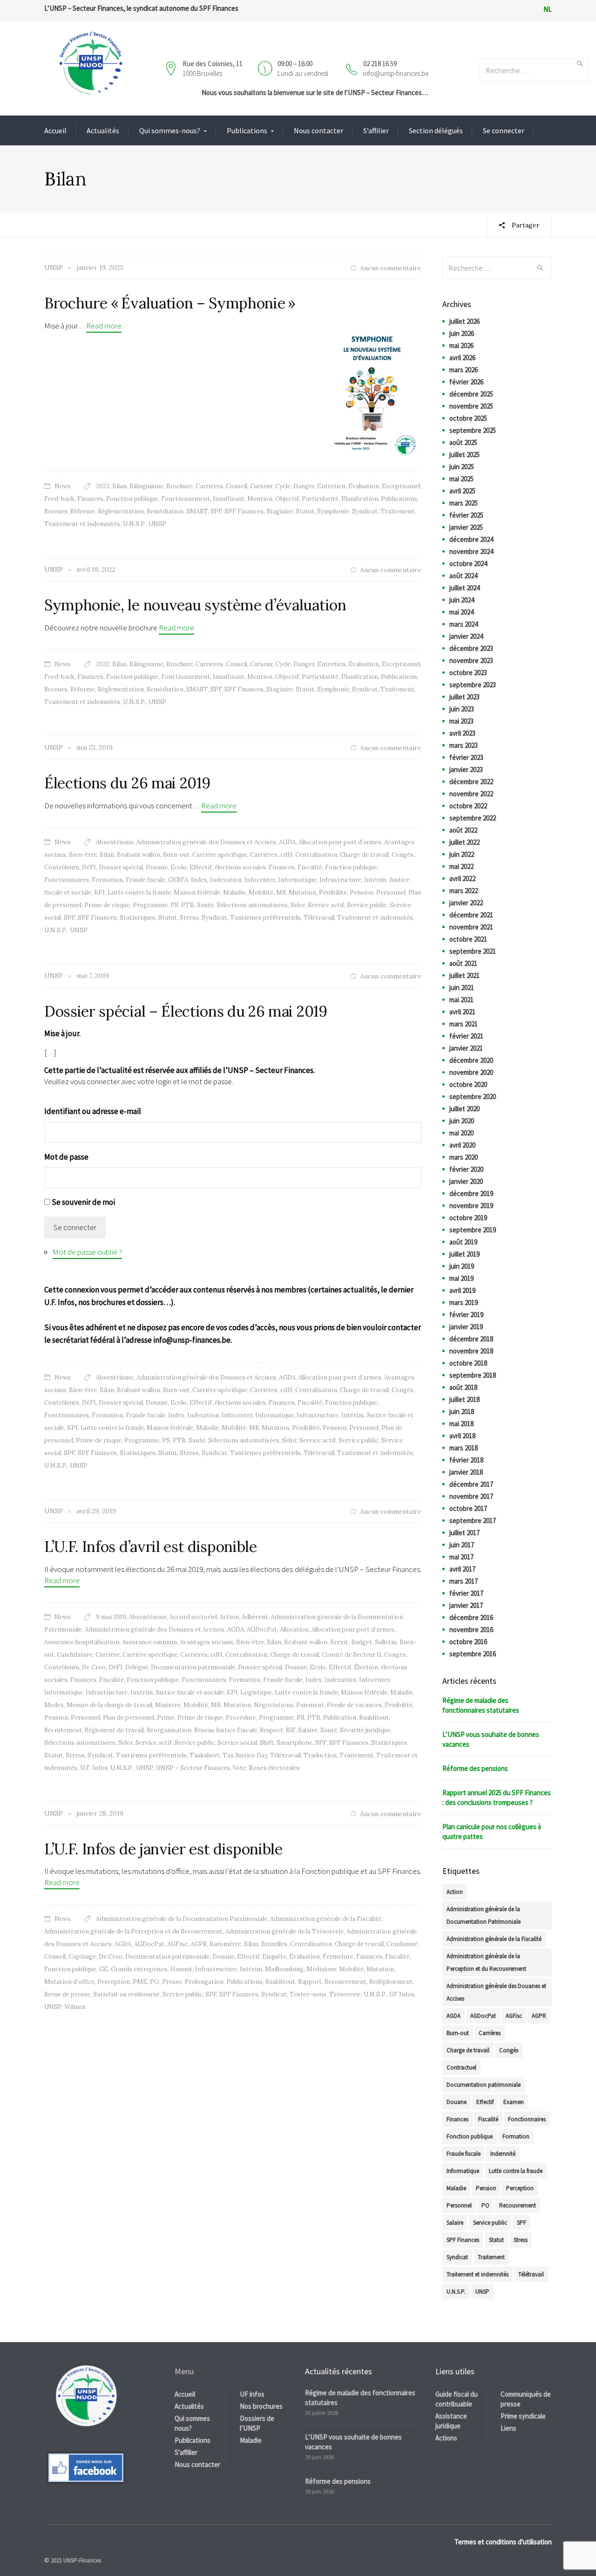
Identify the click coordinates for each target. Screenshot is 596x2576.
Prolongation (204, 1982)
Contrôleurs (62, 867)
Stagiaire (280, 511)
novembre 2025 (471, 406)
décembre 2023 (471, 648)
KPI (99, 892)
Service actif (326, 905)
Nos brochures (261, 2406)
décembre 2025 (471, 394)
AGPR (199, 1944)
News (63, 486)
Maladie (234, 892)
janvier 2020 (466, 1181)
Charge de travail (364, 855)
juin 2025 (462, 467)
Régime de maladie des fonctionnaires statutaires (481, 1705)
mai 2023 (461, 721)
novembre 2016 (471, 1630)
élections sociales (240, 867)
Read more (104, 326)
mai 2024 (461, 612)
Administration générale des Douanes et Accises (206, 842)
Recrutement (63, 1730)
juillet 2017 (464, 1533)
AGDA (287, 842)
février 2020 (466, 1169)
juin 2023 (462, 709)
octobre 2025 (468, 418)
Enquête (274, 1957)
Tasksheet (205, 1755)
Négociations (274, 1705)
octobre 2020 (468, 1084)
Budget (362, 1642)
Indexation (226, 880)
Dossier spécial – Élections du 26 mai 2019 (186, 1011)
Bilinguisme (146, 486)
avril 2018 (462, 1436)
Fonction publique (132, 499)
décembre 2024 (471, 539)
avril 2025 (462, 491)
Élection (366, 1667)
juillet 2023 (464, 697)
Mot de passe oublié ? (87, 1252)
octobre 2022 (468, 806)
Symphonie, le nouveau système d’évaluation (195, 605)
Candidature (75, 1655)
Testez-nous (308, 1994)
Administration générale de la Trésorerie (284, 1931)
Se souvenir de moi (83, 1202)
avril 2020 (462, 1145)
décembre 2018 (471, 1339)
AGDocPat (262, 1630)
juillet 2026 (464, 321)
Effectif (201, 867)
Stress (189, 918)
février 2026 (466, 382)
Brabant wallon (139, 855)
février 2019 (466, 1315)
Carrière (108, 1655)
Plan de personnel (129, 1718)
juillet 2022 (464, 842)
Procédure (241, 1718)
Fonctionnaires (67, 880)
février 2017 (466, 1593)
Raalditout (374, 1718)
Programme (150, 905)
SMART (197, 511)
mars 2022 (464, 891)
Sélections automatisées (252, 905)
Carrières (209, 486)
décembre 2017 (471, 1484)
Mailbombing (284, 1969)
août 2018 (463, 1387)
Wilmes (75, 2007)
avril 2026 (462, 358)
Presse (172, 1982)
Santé (205, 905)
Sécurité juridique (365, 1730)
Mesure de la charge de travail (109, 1705)
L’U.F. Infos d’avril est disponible (151, 1547)
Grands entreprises (139, 1969)
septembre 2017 (473, 1520)
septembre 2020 (473, 1097)
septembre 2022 (473, 818)
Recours (56, 511)
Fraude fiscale (146, 880)
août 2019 (463, 1242)
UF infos (252, 2394)
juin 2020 (462, 1121)
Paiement (310, 1705)
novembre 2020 (471, 1072)
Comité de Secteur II (352, 1655)
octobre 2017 (468, 1508)
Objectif (287, 499)
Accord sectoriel (193, 1617)
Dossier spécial (121, 867)
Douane (157, 867)
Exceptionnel (401, 486)
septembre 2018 (473, 1375)
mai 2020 (461, 1133)
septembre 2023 (473, 685)
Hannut (181, 1969)
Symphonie (333, 511)
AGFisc (177, 1944)
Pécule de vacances (354, 1705)
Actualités (103, 130)
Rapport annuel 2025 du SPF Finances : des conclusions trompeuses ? (497, 1797)
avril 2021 (462, 1012)
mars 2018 (464, 1448)
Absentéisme (115, 842)
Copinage (82, 1957)
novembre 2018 (471, 1351)
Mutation (302, 892)
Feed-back (59, 499)
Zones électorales (274, 1768)
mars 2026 (464, 370)
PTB (188, 905)
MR (281, 892)
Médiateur (321, 1969)
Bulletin (386, 1642)
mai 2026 (461, 345)
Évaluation (364, 486)
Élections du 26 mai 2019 (127, 783)
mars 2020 (464, 1157)
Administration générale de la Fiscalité (326, 1919)
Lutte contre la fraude (139, 892)
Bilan (119, 486)
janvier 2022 (466, 903)
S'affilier (186, 2452)
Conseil (237, 486)
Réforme (83, 511)
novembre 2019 (471, 1206)
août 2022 (463, 830)
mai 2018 (461, 1424)
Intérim (375, 880)
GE (104, 1969)
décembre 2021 (471, 915)
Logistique (256, 1692)
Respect (271, 1730)
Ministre (168, 1705)
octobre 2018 (468, 1363)
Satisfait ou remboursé (126, 1994)
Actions (446, 2438)
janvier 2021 (466, 1048)
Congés (403, 855)
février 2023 (466, 757)
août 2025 (463, 442)
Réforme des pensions (475, 1768)
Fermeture (338, 1957)
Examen (514, 2102)
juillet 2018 (464, 1399)
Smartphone (295, 1743)
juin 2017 (462, 1545)
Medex (54, 1705)
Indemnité (503, 2154)
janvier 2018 (466, 1472)
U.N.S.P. (134, 524)
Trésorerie (345, 1994)
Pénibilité (333, 892)
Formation (107, 880)
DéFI (89, 867)
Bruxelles (274, 1944)
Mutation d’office (69, 1982)
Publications (247, 130)
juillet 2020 (464, 1109)
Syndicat (365, 511)
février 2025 (466, 515)
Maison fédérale (197, 892)
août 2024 (463, 576)
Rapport (310, 1982)
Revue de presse (67, 1994)
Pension (362, 892)
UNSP (157, 524)
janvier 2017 (466, 1605)
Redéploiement (391, 1982)
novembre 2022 (471, 794)
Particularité (320, 499)
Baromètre (225, 1944)
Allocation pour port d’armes (340, 842)
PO (155, 1982)
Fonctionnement (186, 499)
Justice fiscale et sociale (190, 1692)
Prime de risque (107, 905)
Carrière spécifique (220, 855)
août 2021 (463, 963)
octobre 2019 (468, 1218)
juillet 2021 (464, 975)
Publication (340, 1718)
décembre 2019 (471, 1193)
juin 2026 (462, 333)
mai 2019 (461, 1278)
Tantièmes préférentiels (265, 918)
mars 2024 (464, 624)
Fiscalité (310, 867)
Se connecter (504, 130)
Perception (114, 1982)
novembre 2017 (471, 1496)
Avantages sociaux (207, 1642)
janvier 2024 (466, 636)
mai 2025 (461, 479)
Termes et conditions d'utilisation (503, 2542)
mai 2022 (461, 866)
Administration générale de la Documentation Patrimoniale (182, 1919)
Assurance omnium (149, 1642)
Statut (305, 511)
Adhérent (255, 1617)
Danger (304, 486)
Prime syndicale (523, 2416)
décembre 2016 (471, 1617)
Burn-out (176, 855)
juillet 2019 (464, 1254)
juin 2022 (462, 854)
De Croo (94, 1667)
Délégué (137, 1667)
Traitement (397, 511)
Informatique (297, 880)
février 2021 (466, 1036)
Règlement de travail (114, 1730)
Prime (166, 1718)
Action (229, 1617)
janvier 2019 (466, 1327)
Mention (260, 499)
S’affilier (376, 130)
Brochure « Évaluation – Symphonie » (170, 303)
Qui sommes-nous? (170, 130)
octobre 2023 (468, 673)
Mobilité (261, 892)
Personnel (391, 892)
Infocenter (260, 880)
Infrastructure (340, 880)
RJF (291, 1730)
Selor (298, 905)
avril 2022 (462, 878)
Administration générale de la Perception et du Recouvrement (133, 1931)
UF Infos (402, 1994)
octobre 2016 (468, 1642)
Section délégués (436, 130)
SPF (216, 511)
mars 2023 (464, 745)
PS (174, 905)
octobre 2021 (468, 939)
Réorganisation (169, 1730)
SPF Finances (244, 511)
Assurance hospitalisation (82, 1642)
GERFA (178, 880)
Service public (367, 905)
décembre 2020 (471, 1060)
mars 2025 (464, 503)
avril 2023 (462, 733)
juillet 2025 (464, 454)
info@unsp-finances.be (396, 73)
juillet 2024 (464, 588)
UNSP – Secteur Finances (193, 1768)
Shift (267, 1743)
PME (140, 1982)
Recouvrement (345, 1982)
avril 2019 (462, 1290)
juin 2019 (462, 1266)
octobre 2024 (468, 564)
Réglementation (121, 511)
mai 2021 (461, 1000)
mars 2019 (464, 1302)
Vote (239, 1768)
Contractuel (461, 2067)
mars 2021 (464, 1024)
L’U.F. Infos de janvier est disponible (163, 1849)
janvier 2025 (466, 527)
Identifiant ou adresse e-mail (93, 1111)
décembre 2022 (471, 782)
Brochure (179, 486)
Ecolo (179, 867)
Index (199, 880)
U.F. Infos (94, 1768)
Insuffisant (229, 499)
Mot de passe (66, 1157)
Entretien (331, 486)
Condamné (402, 1944)
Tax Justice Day (245, 1755)
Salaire (308, 1730)
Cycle (283, 486)
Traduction (320, 1755)
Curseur (261, 486)
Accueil (55, 130)
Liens (508, 2428)
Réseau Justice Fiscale (226, 1730)
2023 (103, 486)
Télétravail (319, 918)
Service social (237, 1743)
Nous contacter (318, 130)
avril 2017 (462, 1569)
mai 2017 (461, 1557)
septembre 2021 (473, 951)
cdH (286, 855)
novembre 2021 (471, 927)
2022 (103, 664)
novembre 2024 (471, 551)
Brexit (339, 1642)
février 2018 (466, 1460)
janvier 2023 (466, 769)
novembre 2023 (471, 660)
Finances (90, 499)
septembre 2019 (473, 1230)
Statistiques (138, 918)
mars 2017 (464, 1581)
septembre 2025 (473, 430)
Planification (360, 499)
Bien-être (83, 855)
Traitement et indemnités (82, 524)
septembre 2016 (473, 1654)
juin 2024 (462, 600)
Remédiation (165, 511)
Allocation (294, 1630)
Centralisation (316, 855)
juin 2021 (462, 987)
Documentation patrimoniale (193, 1667)
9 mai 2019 (111, 1617)
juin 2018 (462, 1411)
